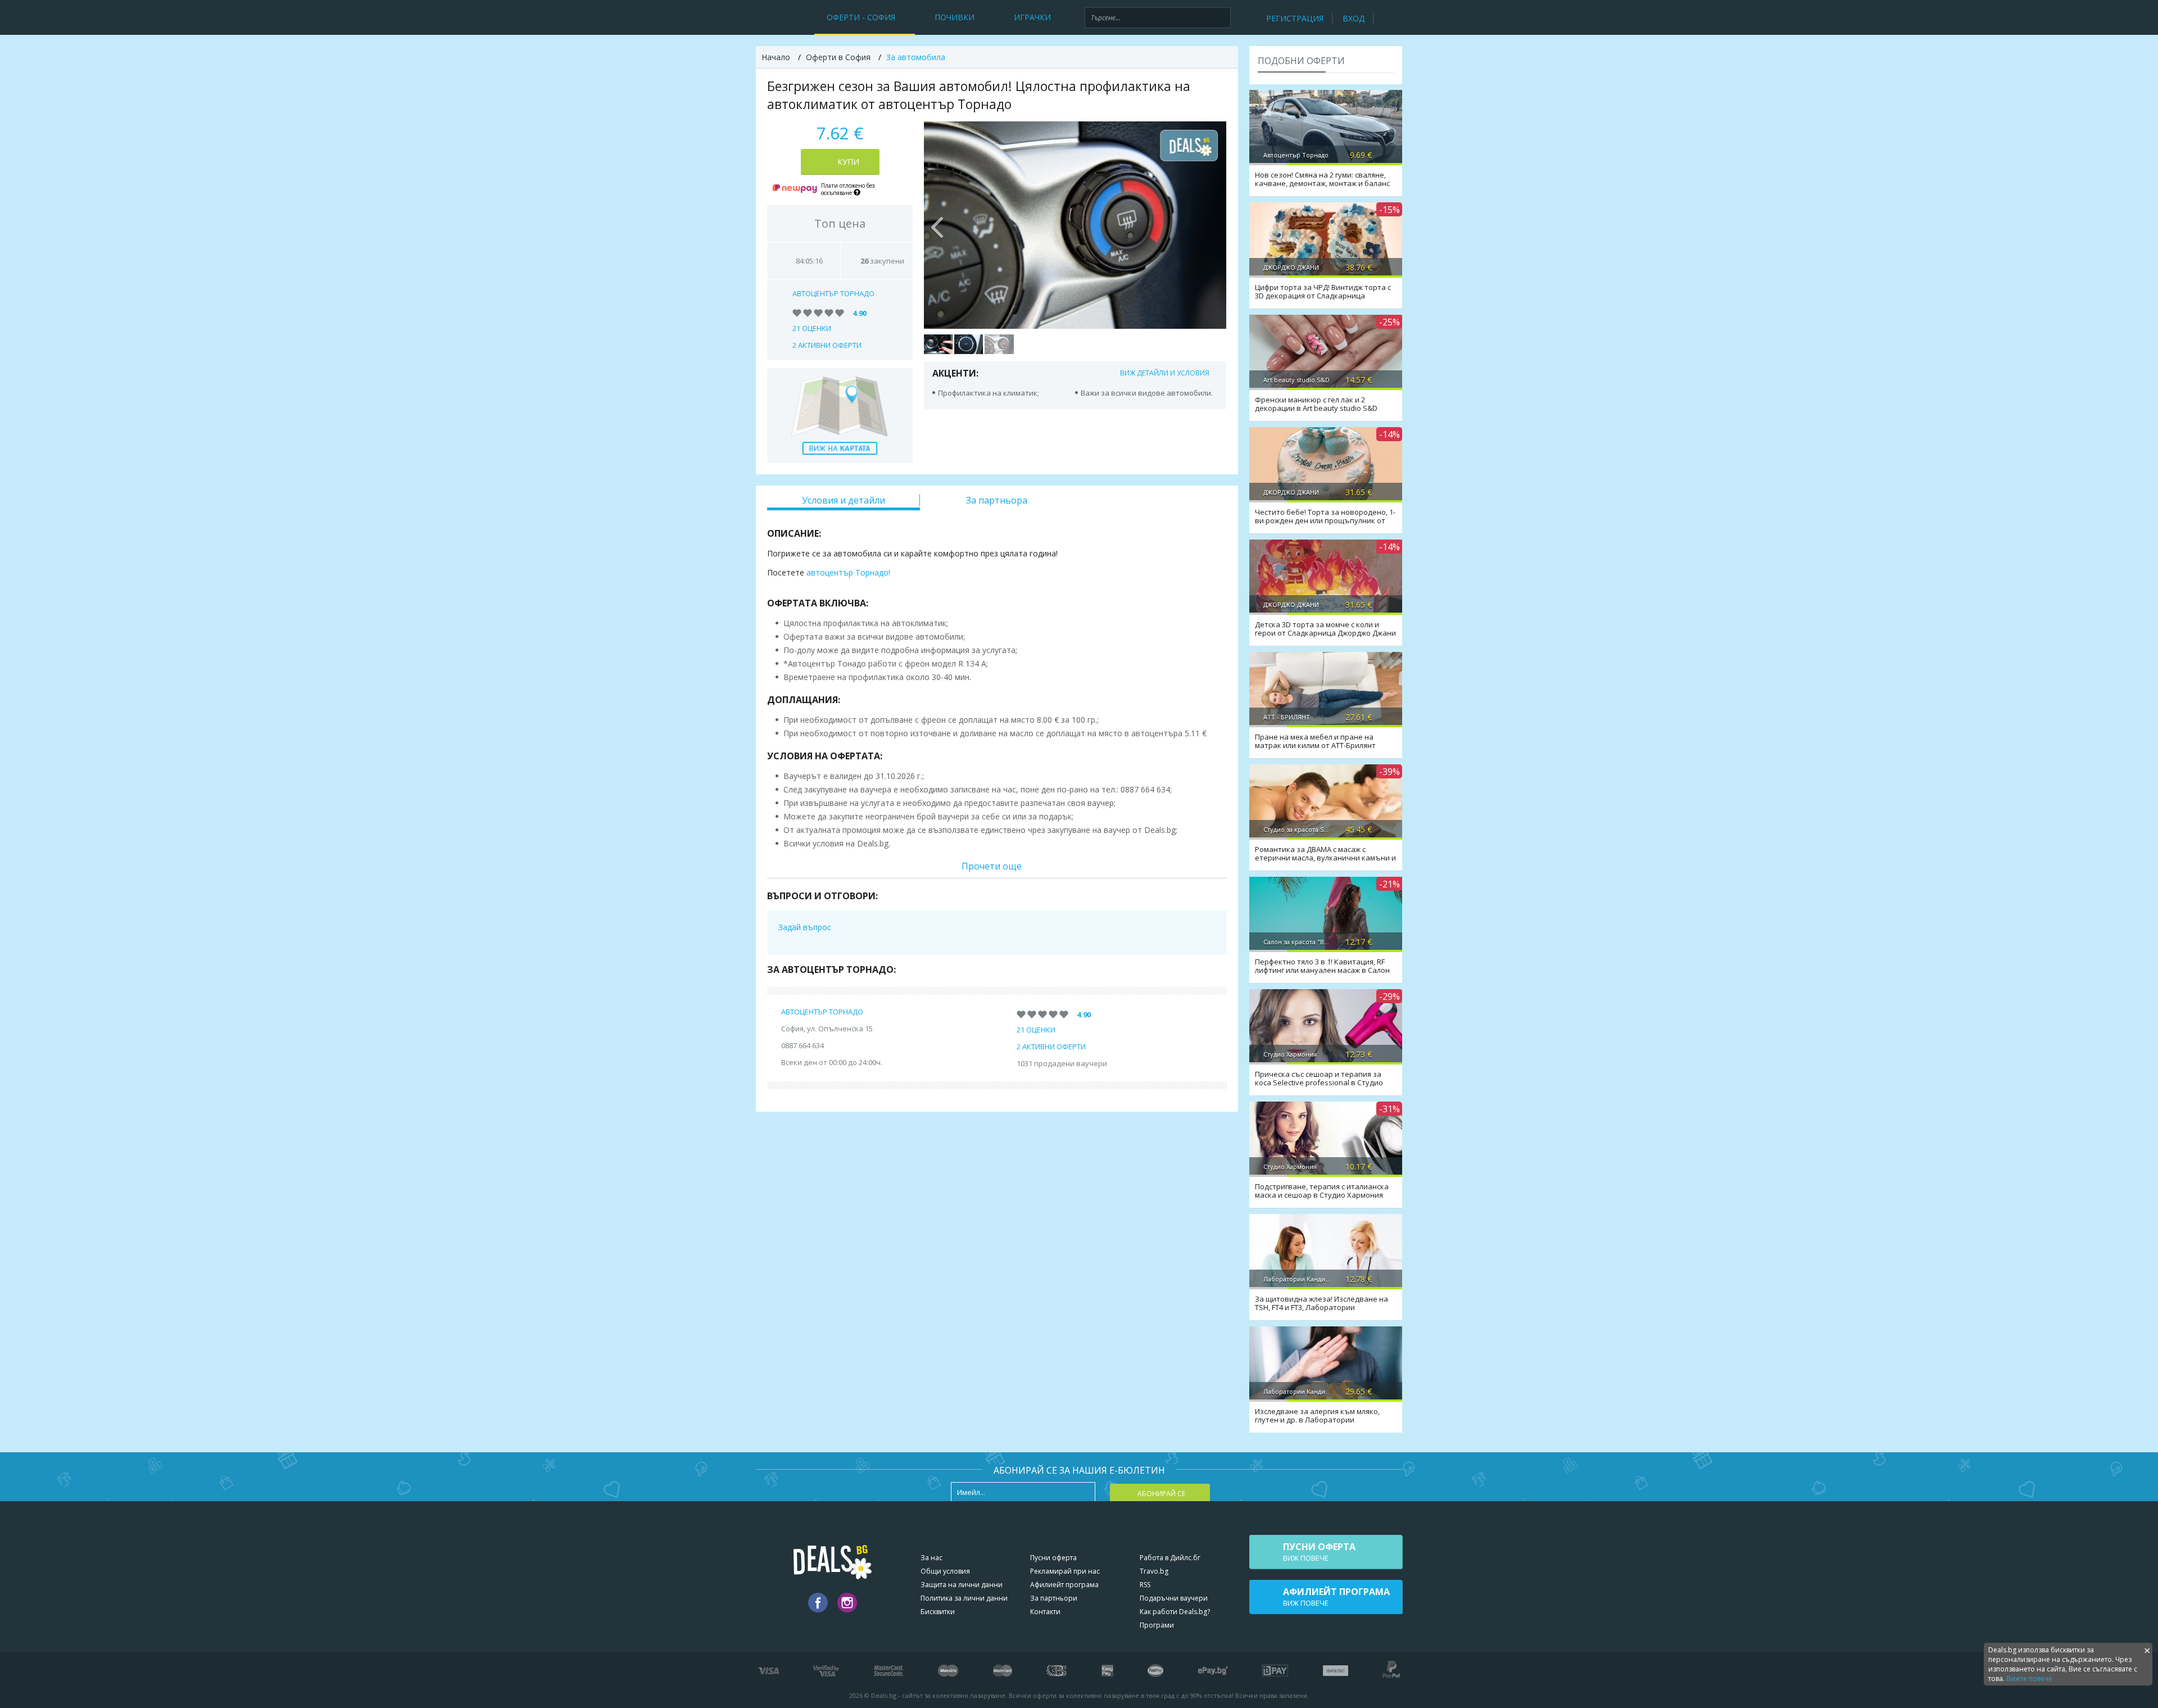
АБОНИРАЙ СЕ (1161, 1494)
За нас (931, 1558)
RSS (1145, 1585)
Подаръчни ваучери (1174, 1598)
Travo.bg (1154, 1571)
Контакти (1045, 1612)
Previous (938, 225)
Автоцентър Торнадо (833, 293)
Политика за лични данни (964, 1598)
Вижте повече (2029, 1678)
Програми (1157, 1625)
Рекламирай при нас (1065, 1571)
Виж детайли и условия (1165, 373)
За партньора (997, 500)
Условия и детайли (844, 500)
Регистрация (1295, 18)
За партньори (1054, 1598)
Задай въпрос (805, 927)
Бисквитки (938, 1612)
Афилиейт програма (1064, 1585)
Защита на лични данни (962, 1585)
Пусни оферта (1053, 1558)
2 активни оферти (827, 345)
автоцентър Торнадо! (848, 572)
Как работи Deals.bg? (1175, 1612)
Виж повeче (1319, 1552)
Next (1212, 225)
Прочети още (992, 866)
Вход (1354, 18)
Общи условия (945, 1571)
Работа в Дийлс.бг (1170, 1558)
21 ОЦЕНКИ (812, 328)
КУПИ (848, 162)
